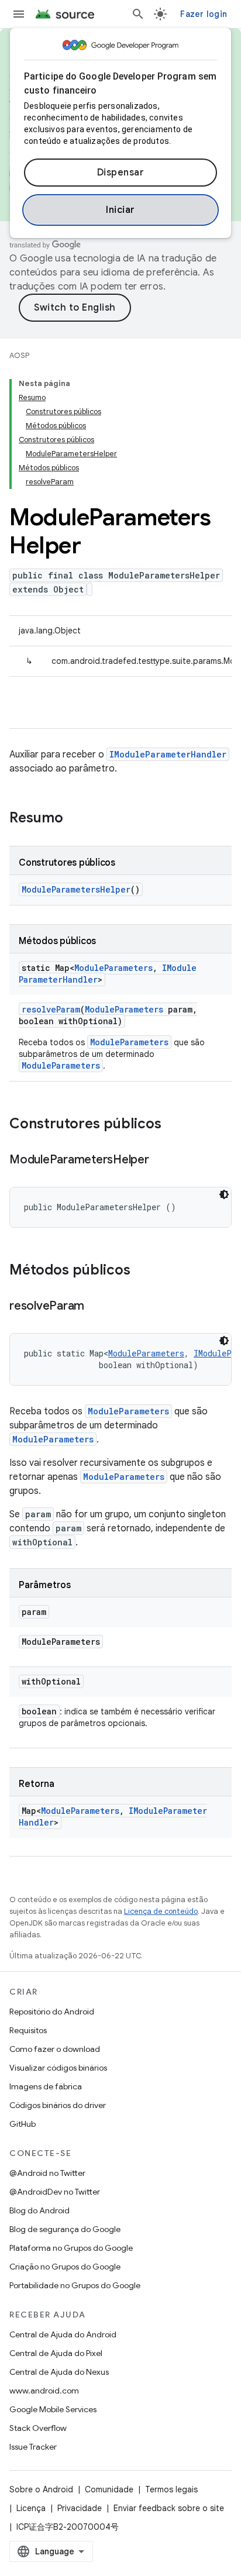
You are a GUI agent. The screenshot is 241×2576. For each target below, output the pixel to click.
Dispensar (121, 173)
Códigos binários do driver (58, 2105)
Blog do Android (39, 2210)
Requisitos (28, 2030)
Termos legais (171, 2489)
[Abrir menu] (19, 14)
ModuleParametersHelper (76, 889)
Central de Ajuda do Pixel (56, 2353)
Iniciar (120, 210)
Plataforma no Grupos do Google (71, 2248)
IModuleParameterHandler (168, 754)
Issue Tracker (33, 2447)
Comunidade (109, 2489)
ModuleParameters (113, 968)
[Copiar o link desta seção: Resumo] (75, 819)
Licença (31, 2508)
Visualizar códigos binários (58, 2068)
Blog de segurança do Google (65, 2229)
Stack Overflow (38, 2428)
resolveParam (51, 1009)
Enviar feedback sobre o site (169, 2508)
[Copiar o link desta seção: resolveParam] (96, 1307)
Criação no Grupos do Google (65, 2267)
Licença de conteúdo (161, 1911)
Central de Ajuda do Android (63, 2334)
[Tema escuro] (224, 1194)
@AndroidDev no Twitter (55, 2192)
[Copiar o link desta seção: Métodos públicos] (142, 1271)
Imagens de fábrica (46, 2086)
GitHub (23, 2124)
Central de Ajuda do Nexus (59, 2372)
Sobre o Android (41, 2489)
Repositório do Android (52, 2012)
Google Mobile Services (53, 2409)
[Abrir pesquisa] (138, 14)
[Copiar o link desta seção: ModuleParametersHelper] (161, 1160)
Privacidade (80, 2508)
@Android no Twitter (47, 2173)
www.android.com (44, 2391)
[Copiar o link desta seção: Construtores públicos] (173, 1125)
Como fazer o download (55, 2049)
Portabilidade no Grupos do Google (75, 2285)
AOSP (19, 355)
